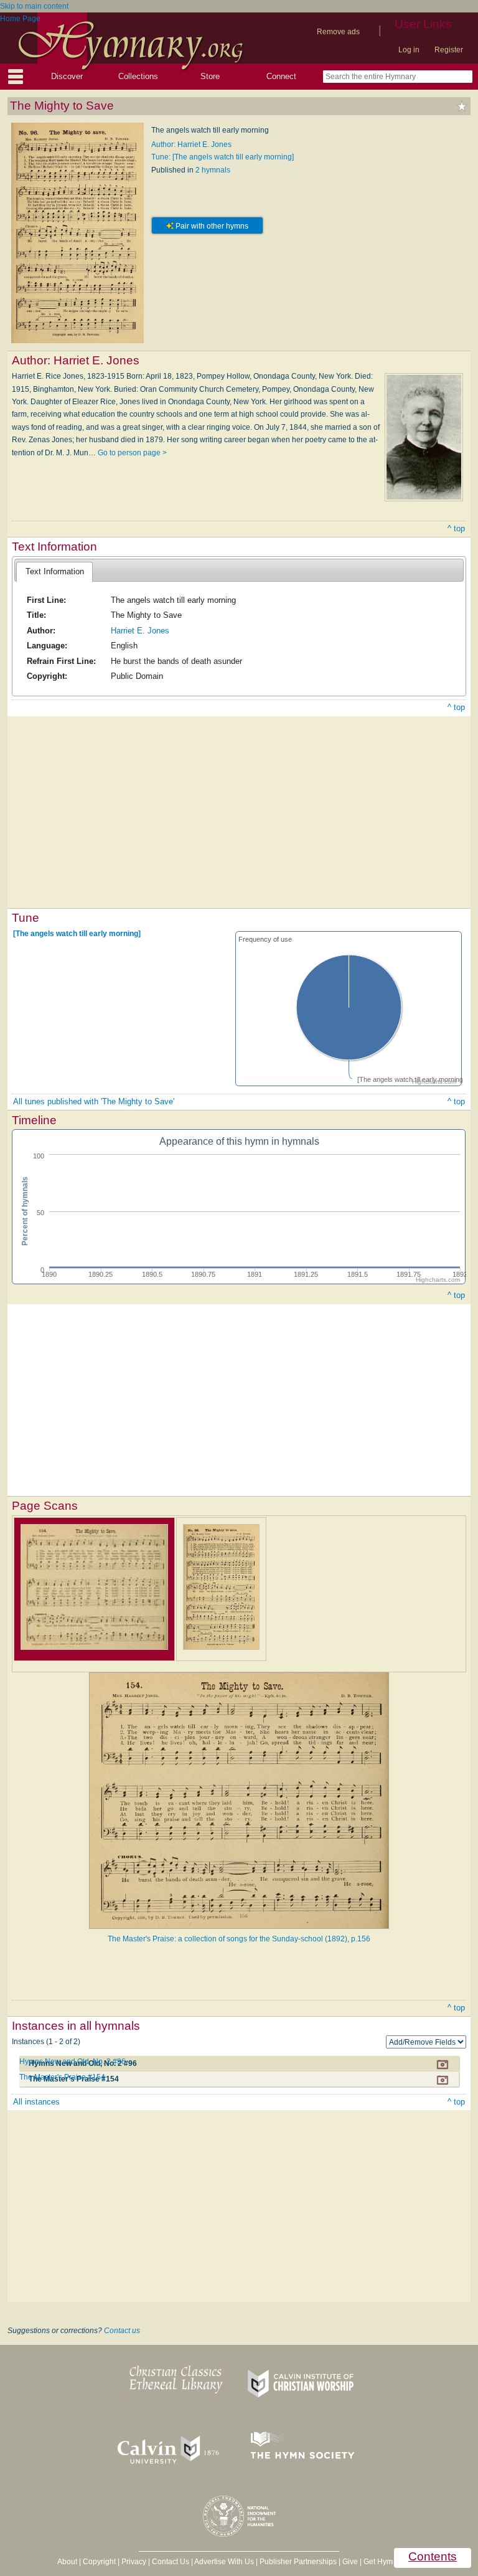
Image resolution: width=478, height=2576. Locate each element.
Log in (409, 50)
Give (350, 2562)
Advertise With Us (224, 2562)
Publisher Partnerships (298, 2562)
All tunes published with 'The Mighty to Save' (94, 1101)
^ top (456, 528)
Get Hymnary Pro (392, 2562)
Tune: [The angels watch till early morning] (223, 157)
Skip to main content (34, 6)
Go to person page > (132, 453)
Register (449, 50)
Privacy (134, 2562)
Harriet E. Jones (140, 631)
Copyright (99, 2562)
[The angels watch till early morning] (77, 934)
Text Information (55, 571)
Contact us (122, 2331)
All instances (36, 2102)
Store (210, 76)
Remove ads (338, 32)
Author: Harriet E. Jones (191, 144)
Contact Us (171, 2562)
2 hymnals (213, 170)
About (67, 2562)
